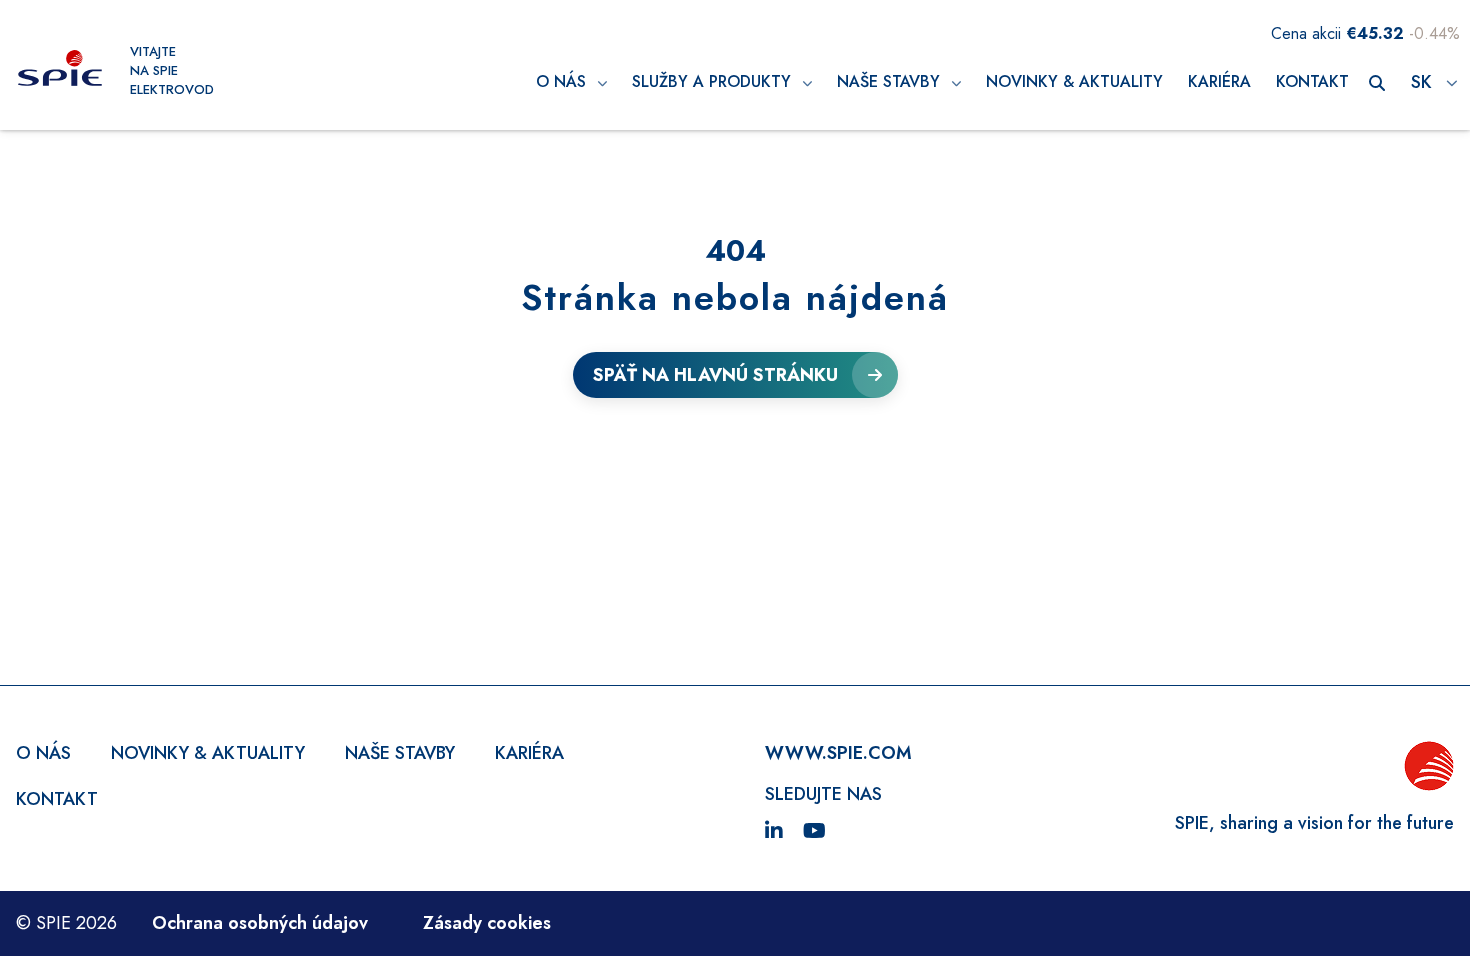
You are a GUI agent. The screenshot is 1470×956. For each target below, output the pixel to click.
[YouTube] (814, 832)
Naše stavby (891, 81)
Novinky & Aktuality (1074, 81)
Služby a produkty (714, 81)
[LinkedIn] (774, 832)
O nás (563, 81)
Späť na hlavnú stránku (715, 375)
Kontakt (1312, 81)
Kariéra (1219, 81)
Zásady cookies (487, 923)
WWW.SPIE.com (838, 753)
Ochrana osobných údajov (260, 923)
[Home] (60, 70)
